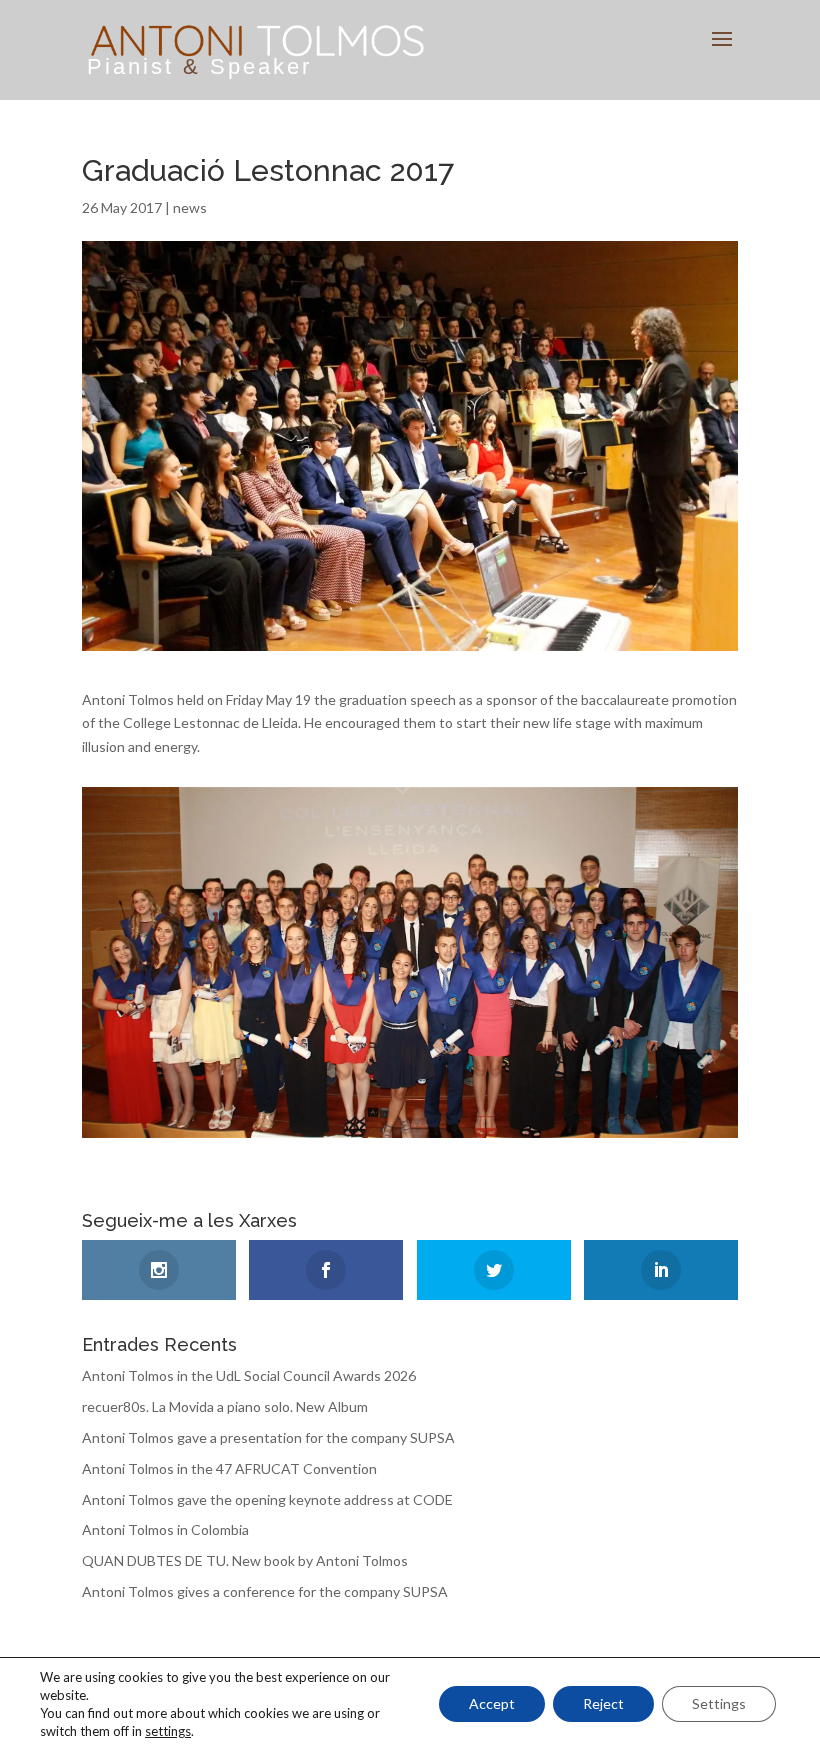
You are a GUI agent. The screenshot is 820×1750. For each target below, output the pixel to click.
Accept (492, 1703)
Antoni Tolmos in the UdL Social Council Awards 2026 (249, 1375)
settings (168, 1731)
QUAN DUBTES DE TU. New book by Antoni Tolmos (245, 1560)
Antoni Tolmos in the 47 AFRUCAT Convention (229, 1468)
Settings (719, 1703)
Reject (603, 1703)
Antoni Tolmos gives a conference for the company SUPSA (265, 1591)
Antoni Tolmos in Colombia (165, 1529)
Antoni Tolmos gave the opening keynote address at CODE (267, 1499)
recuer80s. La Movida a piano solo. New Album (225, 1406)
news (190, 207)
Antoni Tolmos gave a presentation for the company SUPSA (268, 1437)
